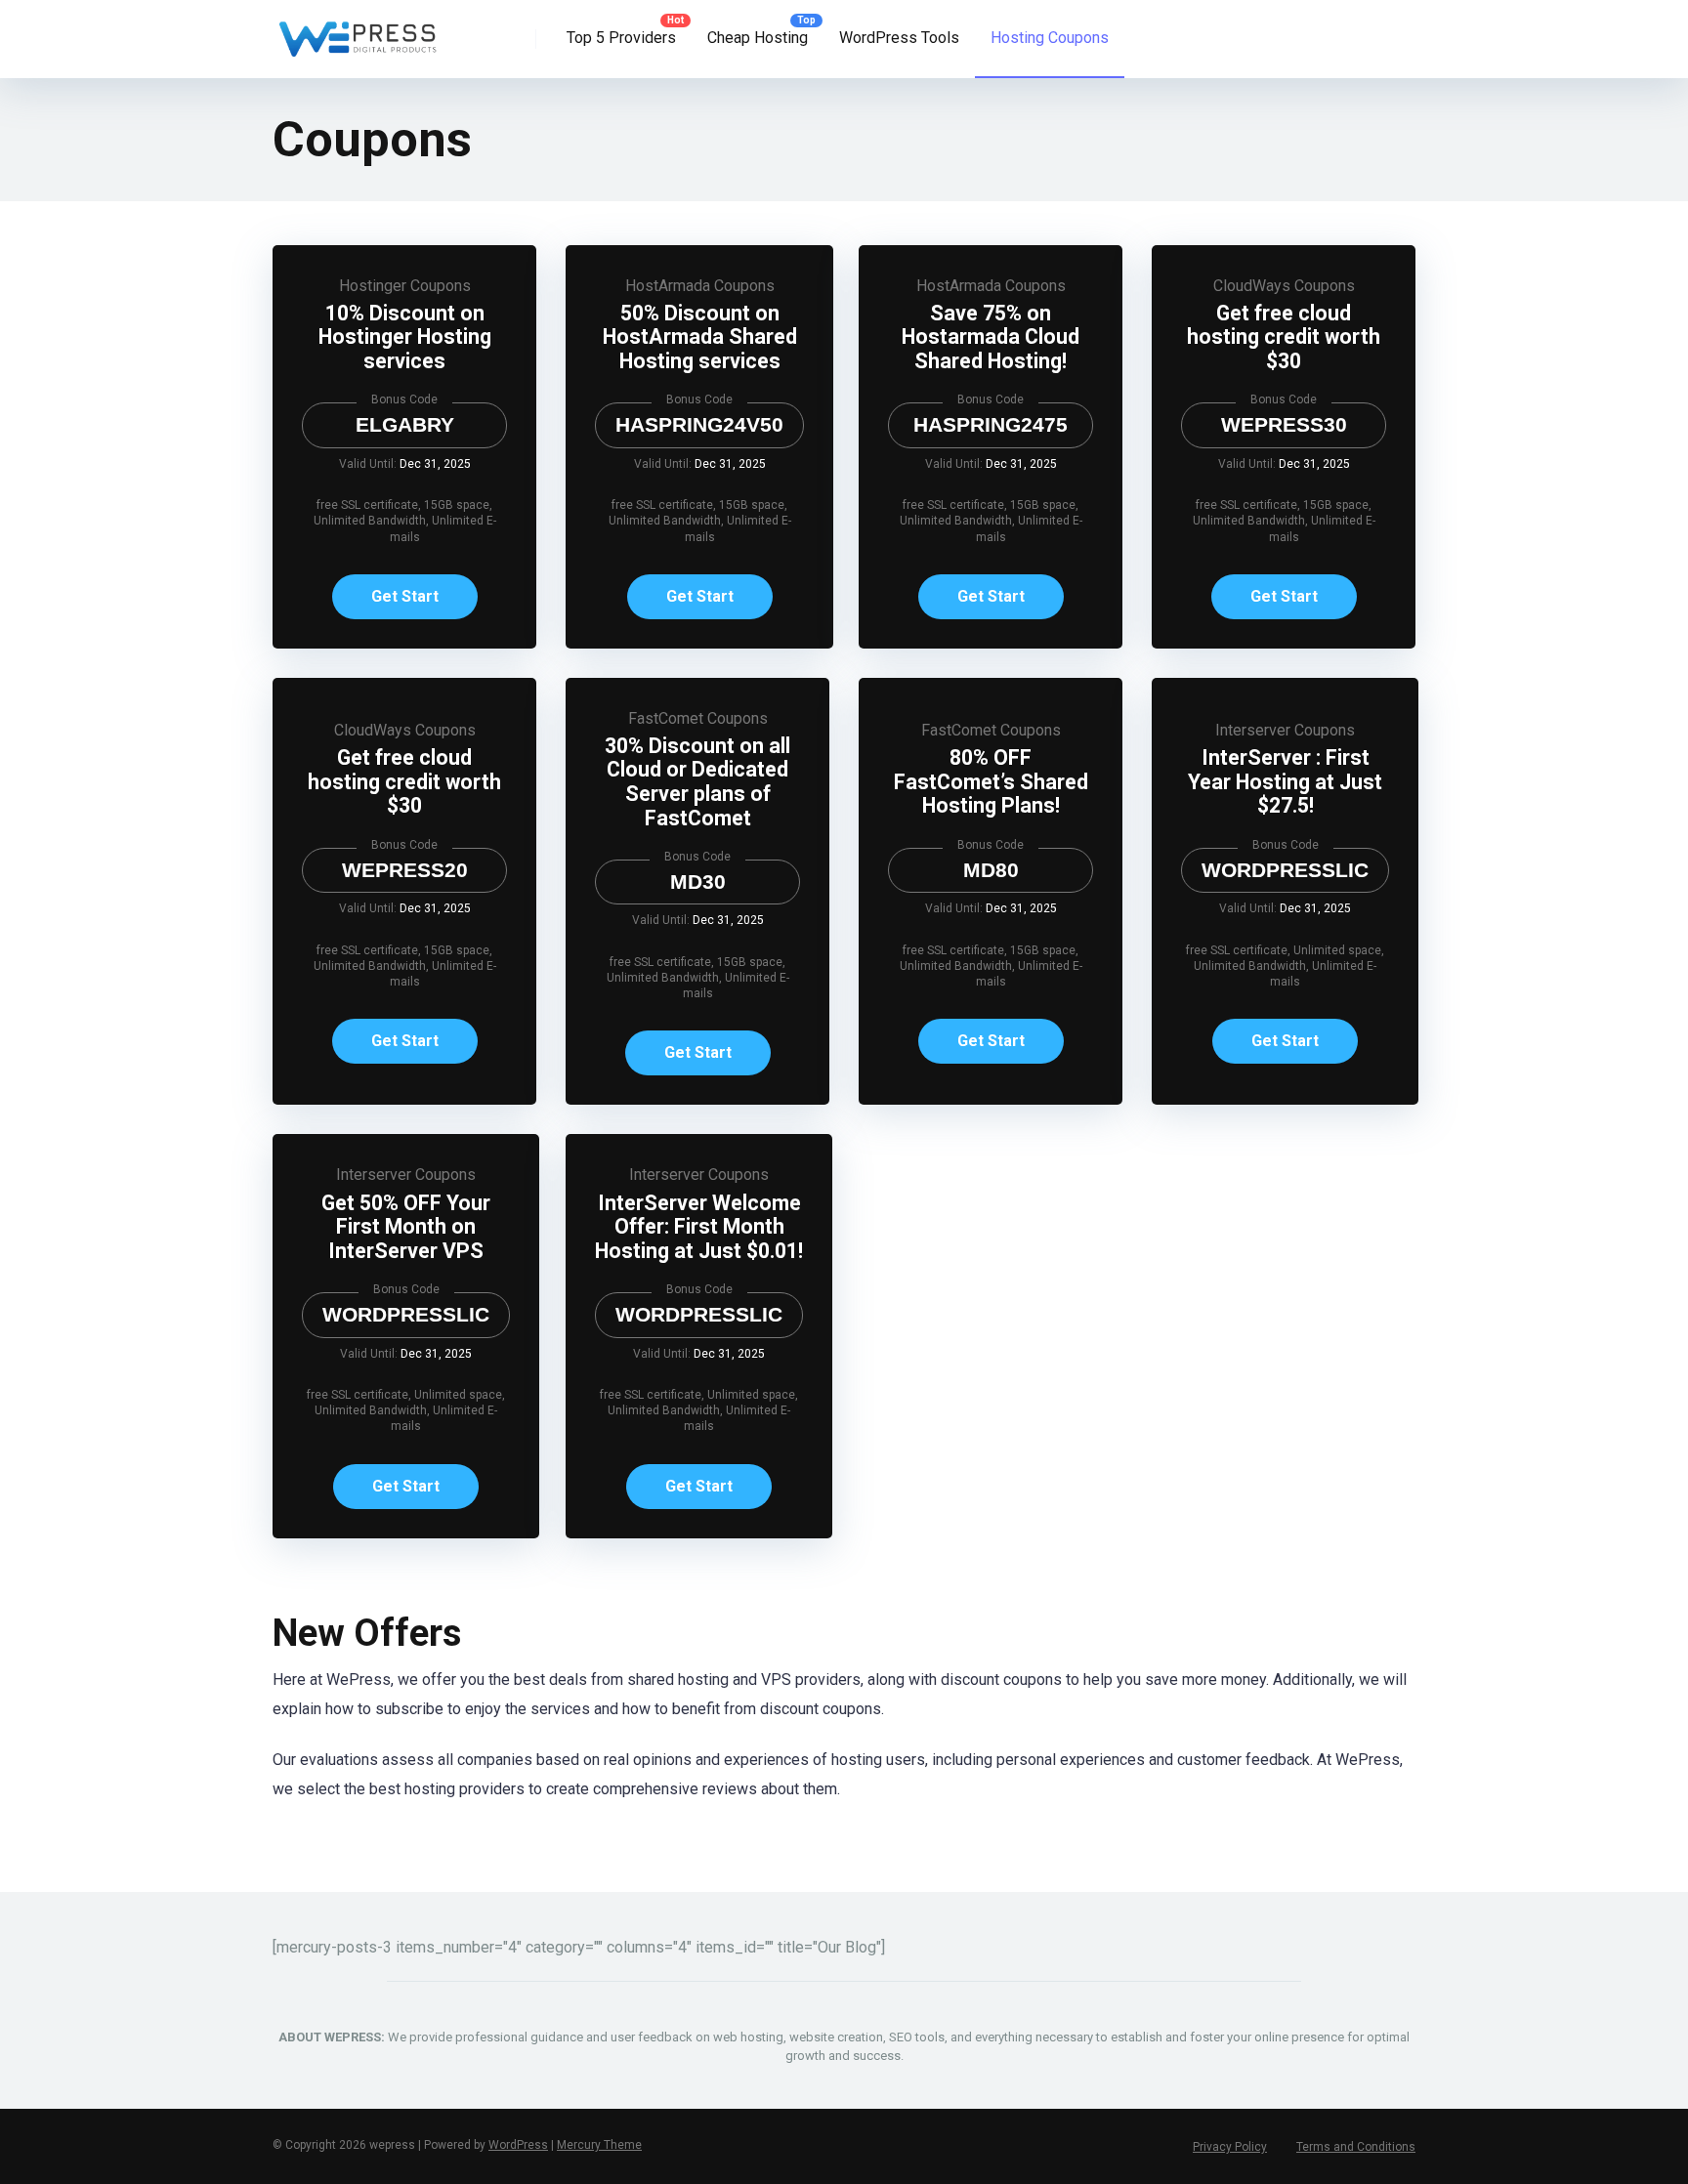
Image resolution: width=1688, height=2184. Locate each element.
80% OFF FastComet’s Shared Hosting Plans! (991, 781)
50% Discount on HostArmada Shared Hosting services (700, 337)
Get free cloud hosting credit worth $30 (1284, 337)
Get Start (405, 596)
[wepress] (358, 32)
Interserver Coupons (1285, 730)
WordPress (518, 2145)
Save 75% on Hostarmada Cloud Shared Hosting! (991, 337)
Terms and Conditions (1356, 2147)
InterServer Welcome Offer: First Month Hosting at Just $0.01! (699, 1227)
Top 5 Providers (621, 38)
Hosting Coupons (1050, 38)
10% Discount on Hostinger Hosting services (405, 337)
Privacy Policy (1230, 2147)
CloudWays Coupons (1284, 286)
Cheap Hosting (758, 38)
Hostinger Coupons (405, 286)
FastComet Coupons (698, 718)
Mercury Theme (599, 2145)
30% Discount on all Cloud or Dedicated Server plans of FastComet (697, 782)
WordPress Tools (899, 38)
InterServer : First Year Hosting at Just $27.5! (1285, 781)
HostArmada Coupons (700, 286)
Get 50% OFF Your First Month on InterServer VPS (406, 1227)
